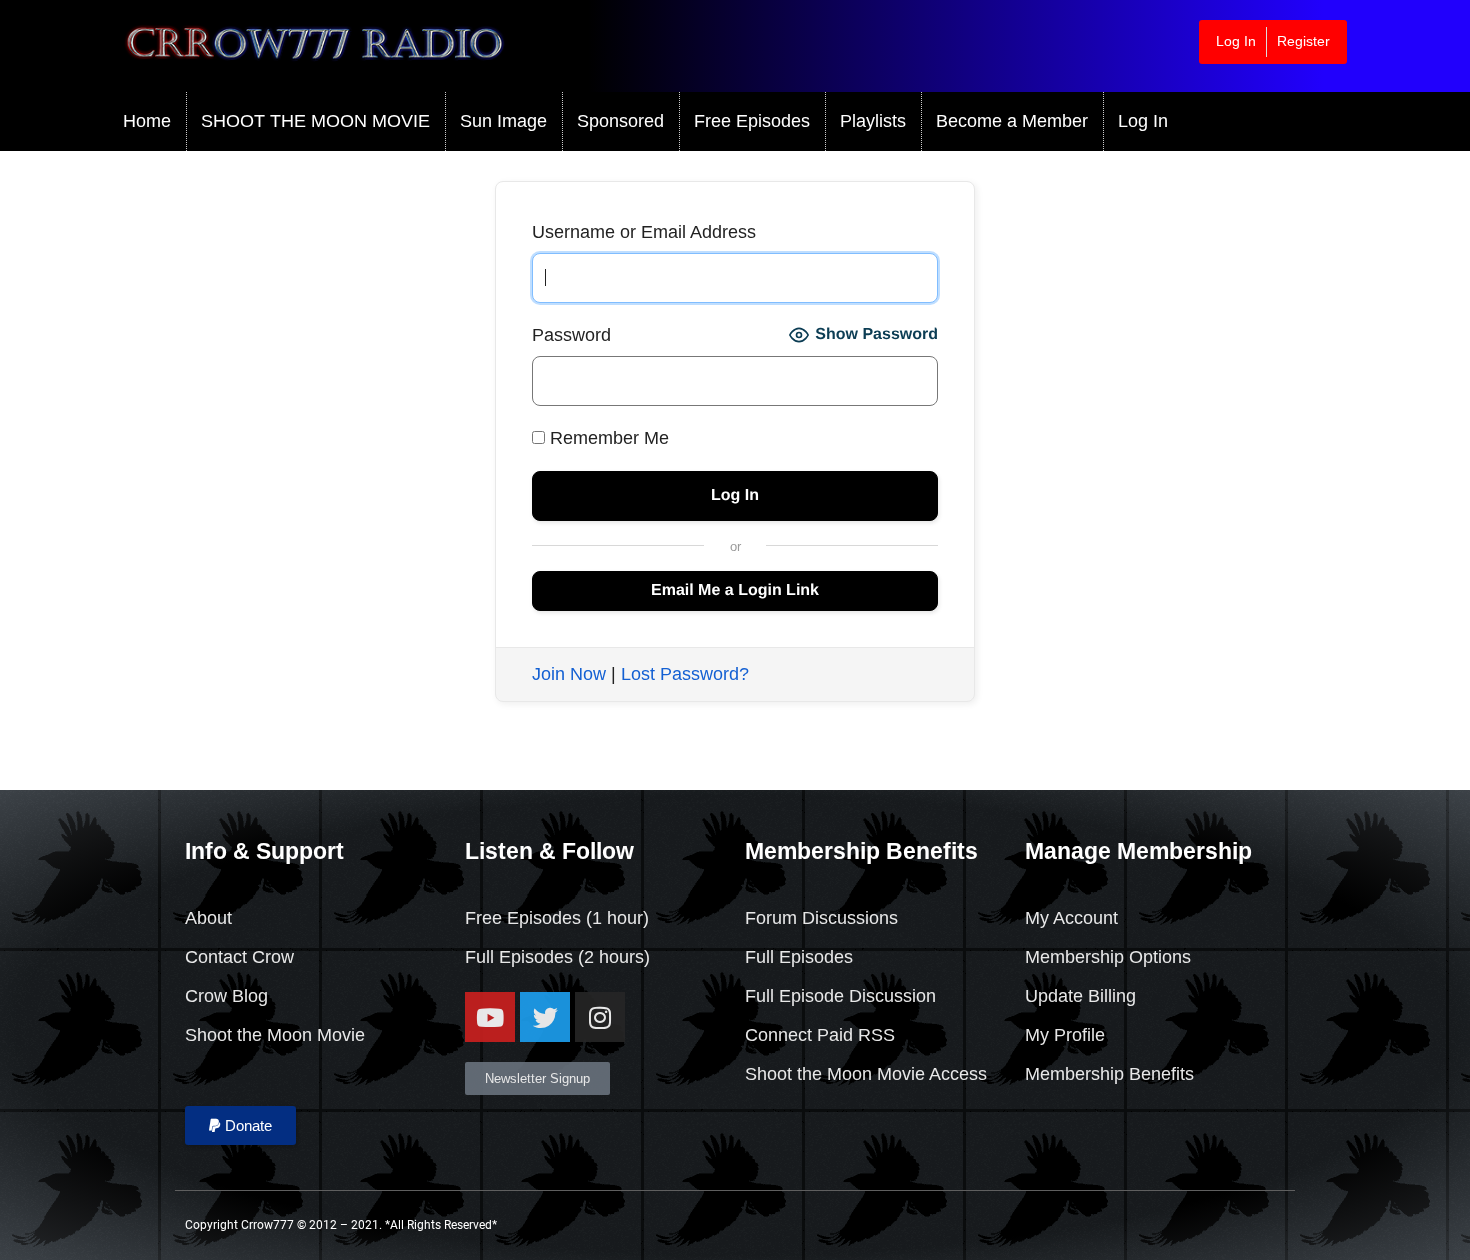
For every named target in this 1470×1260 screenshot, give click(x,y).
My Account (1071, 918)
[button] (240, 1125)
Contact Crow (239, 957)
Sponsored (620, 121)
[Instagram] (600, 1017)
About (208, 918)
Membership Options (1108, 957)
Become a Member (1012, 121)
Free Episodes (752, 121)
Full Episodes (519, 957)
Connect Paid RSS (820, 1035)
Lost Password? (685, 674)
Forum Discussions (821, 918)
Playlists (873, 121)
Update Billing (1080, 996)
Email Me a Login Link (735, 590)
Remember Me (607, 438)
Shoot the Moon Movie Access (866, 1074)
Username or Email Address (644, 232)
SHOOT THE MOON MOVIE (315, 121)
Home (147, 121)
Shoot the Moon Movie (275, 1035)
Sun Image (503, 121)
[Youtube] (490, 1017)
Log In (1236, 41)
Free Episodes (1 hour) (557, 918)
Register (1303, 41)
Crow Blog (226, 996)
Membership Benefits (1109, 1074)
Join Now (569, 674)
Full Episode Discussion (840, 996)
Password (571, 335)
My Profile (1065, 1035)
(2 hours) (611, 957)
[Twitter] (545, 1017)
